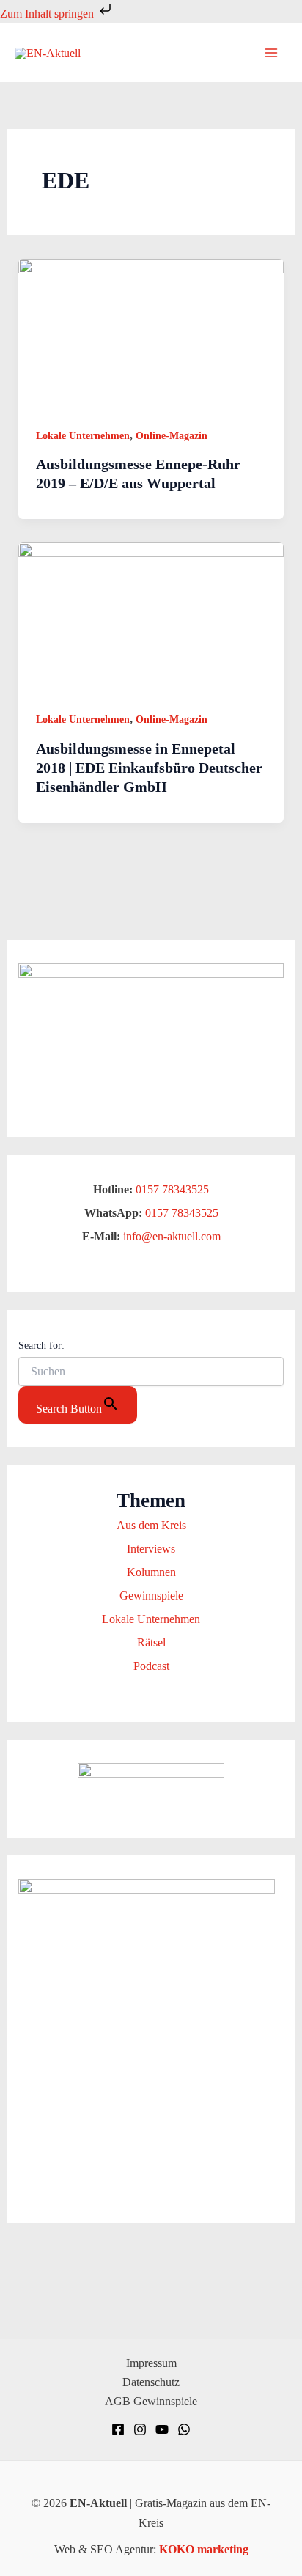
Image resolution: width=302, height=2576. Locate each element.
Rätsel (151, 1642)
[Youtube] (162, 2429)
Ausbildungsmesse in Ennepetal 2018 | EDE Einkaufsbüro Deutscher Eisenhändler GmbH (149, 768)
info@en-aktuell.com (170, 1236)
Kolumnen (151, 1572)
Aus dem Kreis (151, 1525)
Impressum (151, 2363)
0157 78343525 (172, 1189)
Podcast (151, 1666)
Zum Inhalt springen (48, 14)
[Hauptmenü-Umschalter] (271, 53)
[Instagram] (140, 2429)
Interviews (151, 1549)
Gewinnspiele (151, 1596)
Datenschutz (151, 2382)
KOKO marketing (204, 2549)
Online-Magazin (172, 436)
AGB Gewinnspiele (151, 2401)
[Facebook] (118, 2429)
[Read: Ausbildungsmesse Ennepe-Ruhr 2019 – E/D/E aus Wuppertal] (151, 332)
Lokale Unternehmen (83, 436)
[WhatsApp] (184, 2429)
